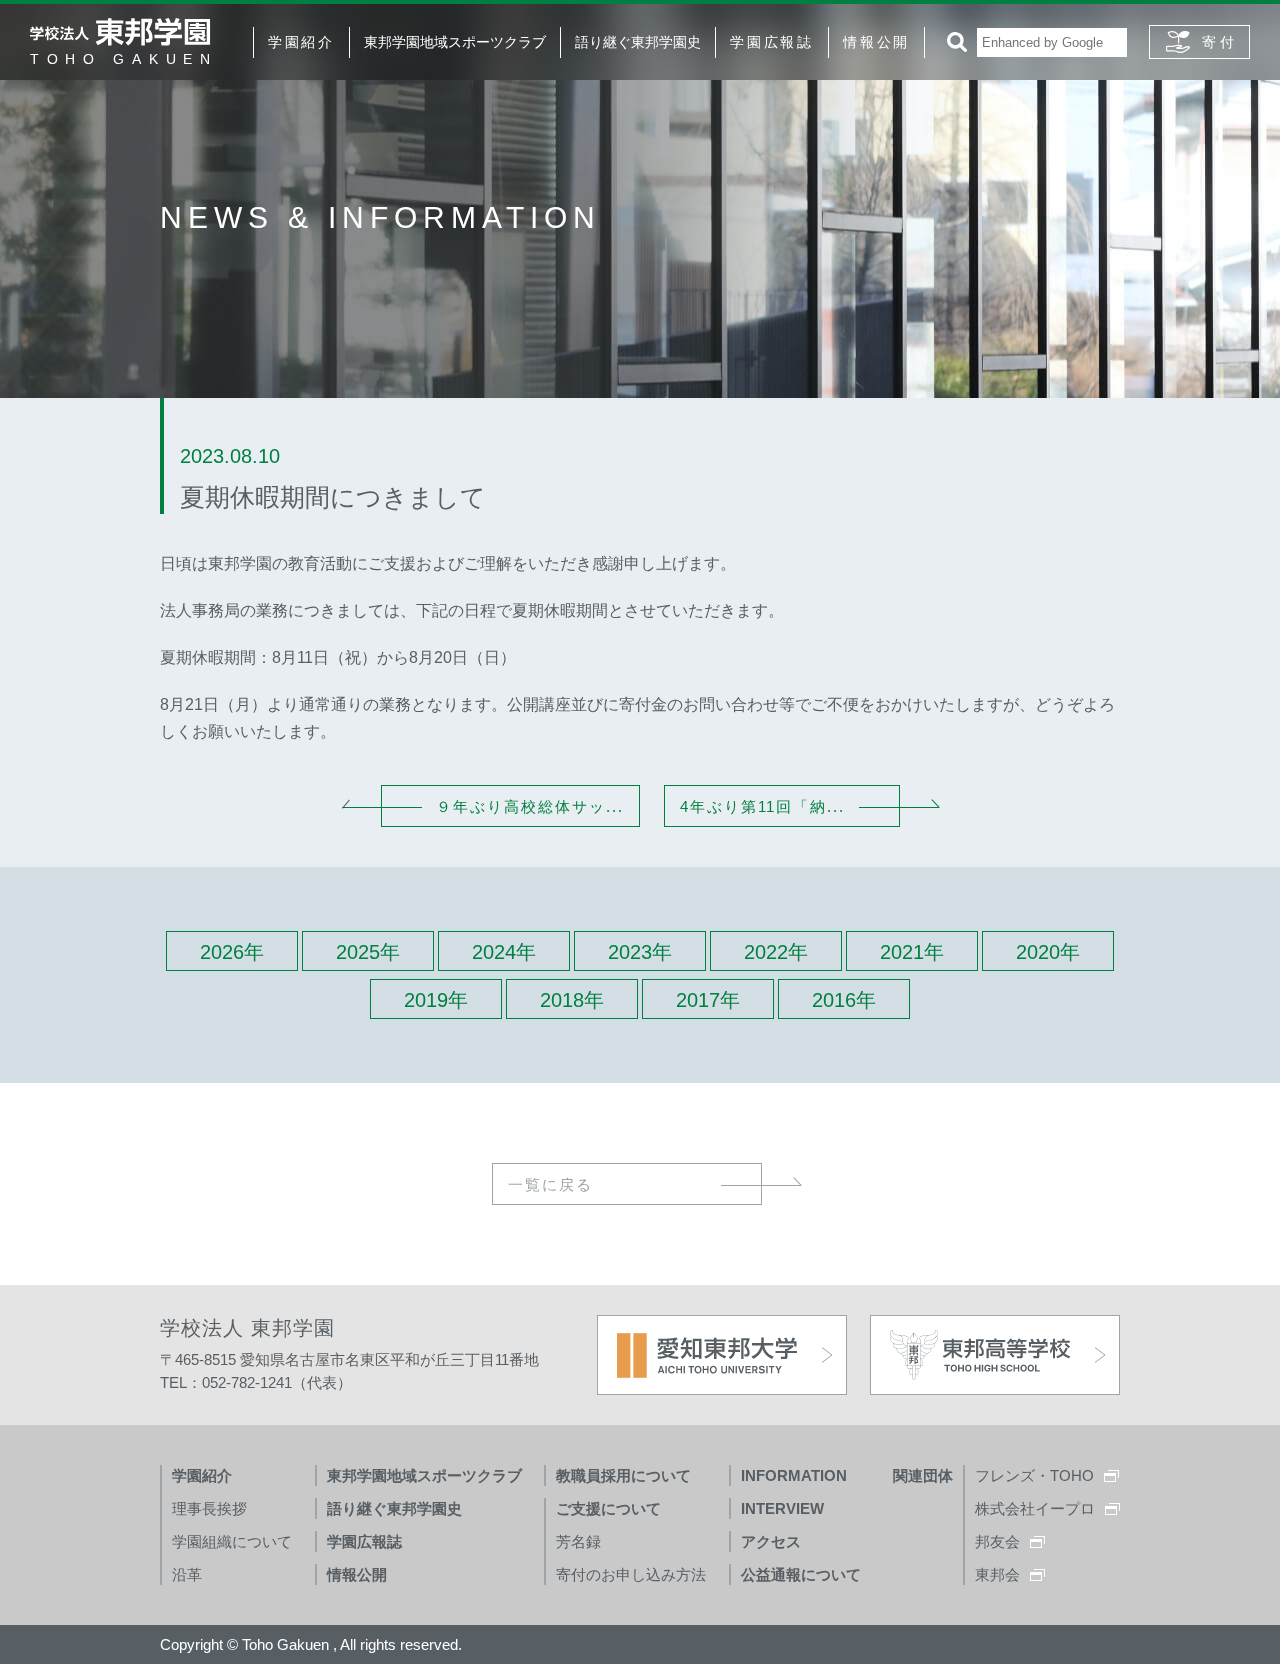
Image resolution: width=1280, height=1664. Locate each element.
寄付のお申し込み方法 (631, 1574)
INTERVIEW (782, 1508)
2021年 (912, 952)
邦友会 (997, 1541)
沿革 (187, 1574)
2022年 (776, 952)
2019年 (436, 1000)
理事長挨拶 (209, 1508)
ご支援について (608, 1508)
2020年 (1048, 952)
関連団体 (923, 1475)
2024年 (504, 952)
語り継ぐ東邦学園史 (638, 42)
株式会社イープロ (1035, 1508)
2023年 (640, 952)
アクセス (771, 1541)
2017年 (708, 1000)
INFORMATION (794, 1475)
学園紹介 (301, 42)
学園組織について (232, 1541)
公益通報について (801, 1574)
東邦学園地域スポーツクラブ (455, 42)
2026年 (232, 952)
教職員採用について (623, 1475)
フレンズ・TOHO (1034, 1475)
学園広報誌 (772, 42)
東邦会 (997, 1574)
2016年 (844, 1000)
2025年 (368, 952)
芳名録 (578, 1541)
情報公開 (876, 42)
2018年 (572, 1000)
